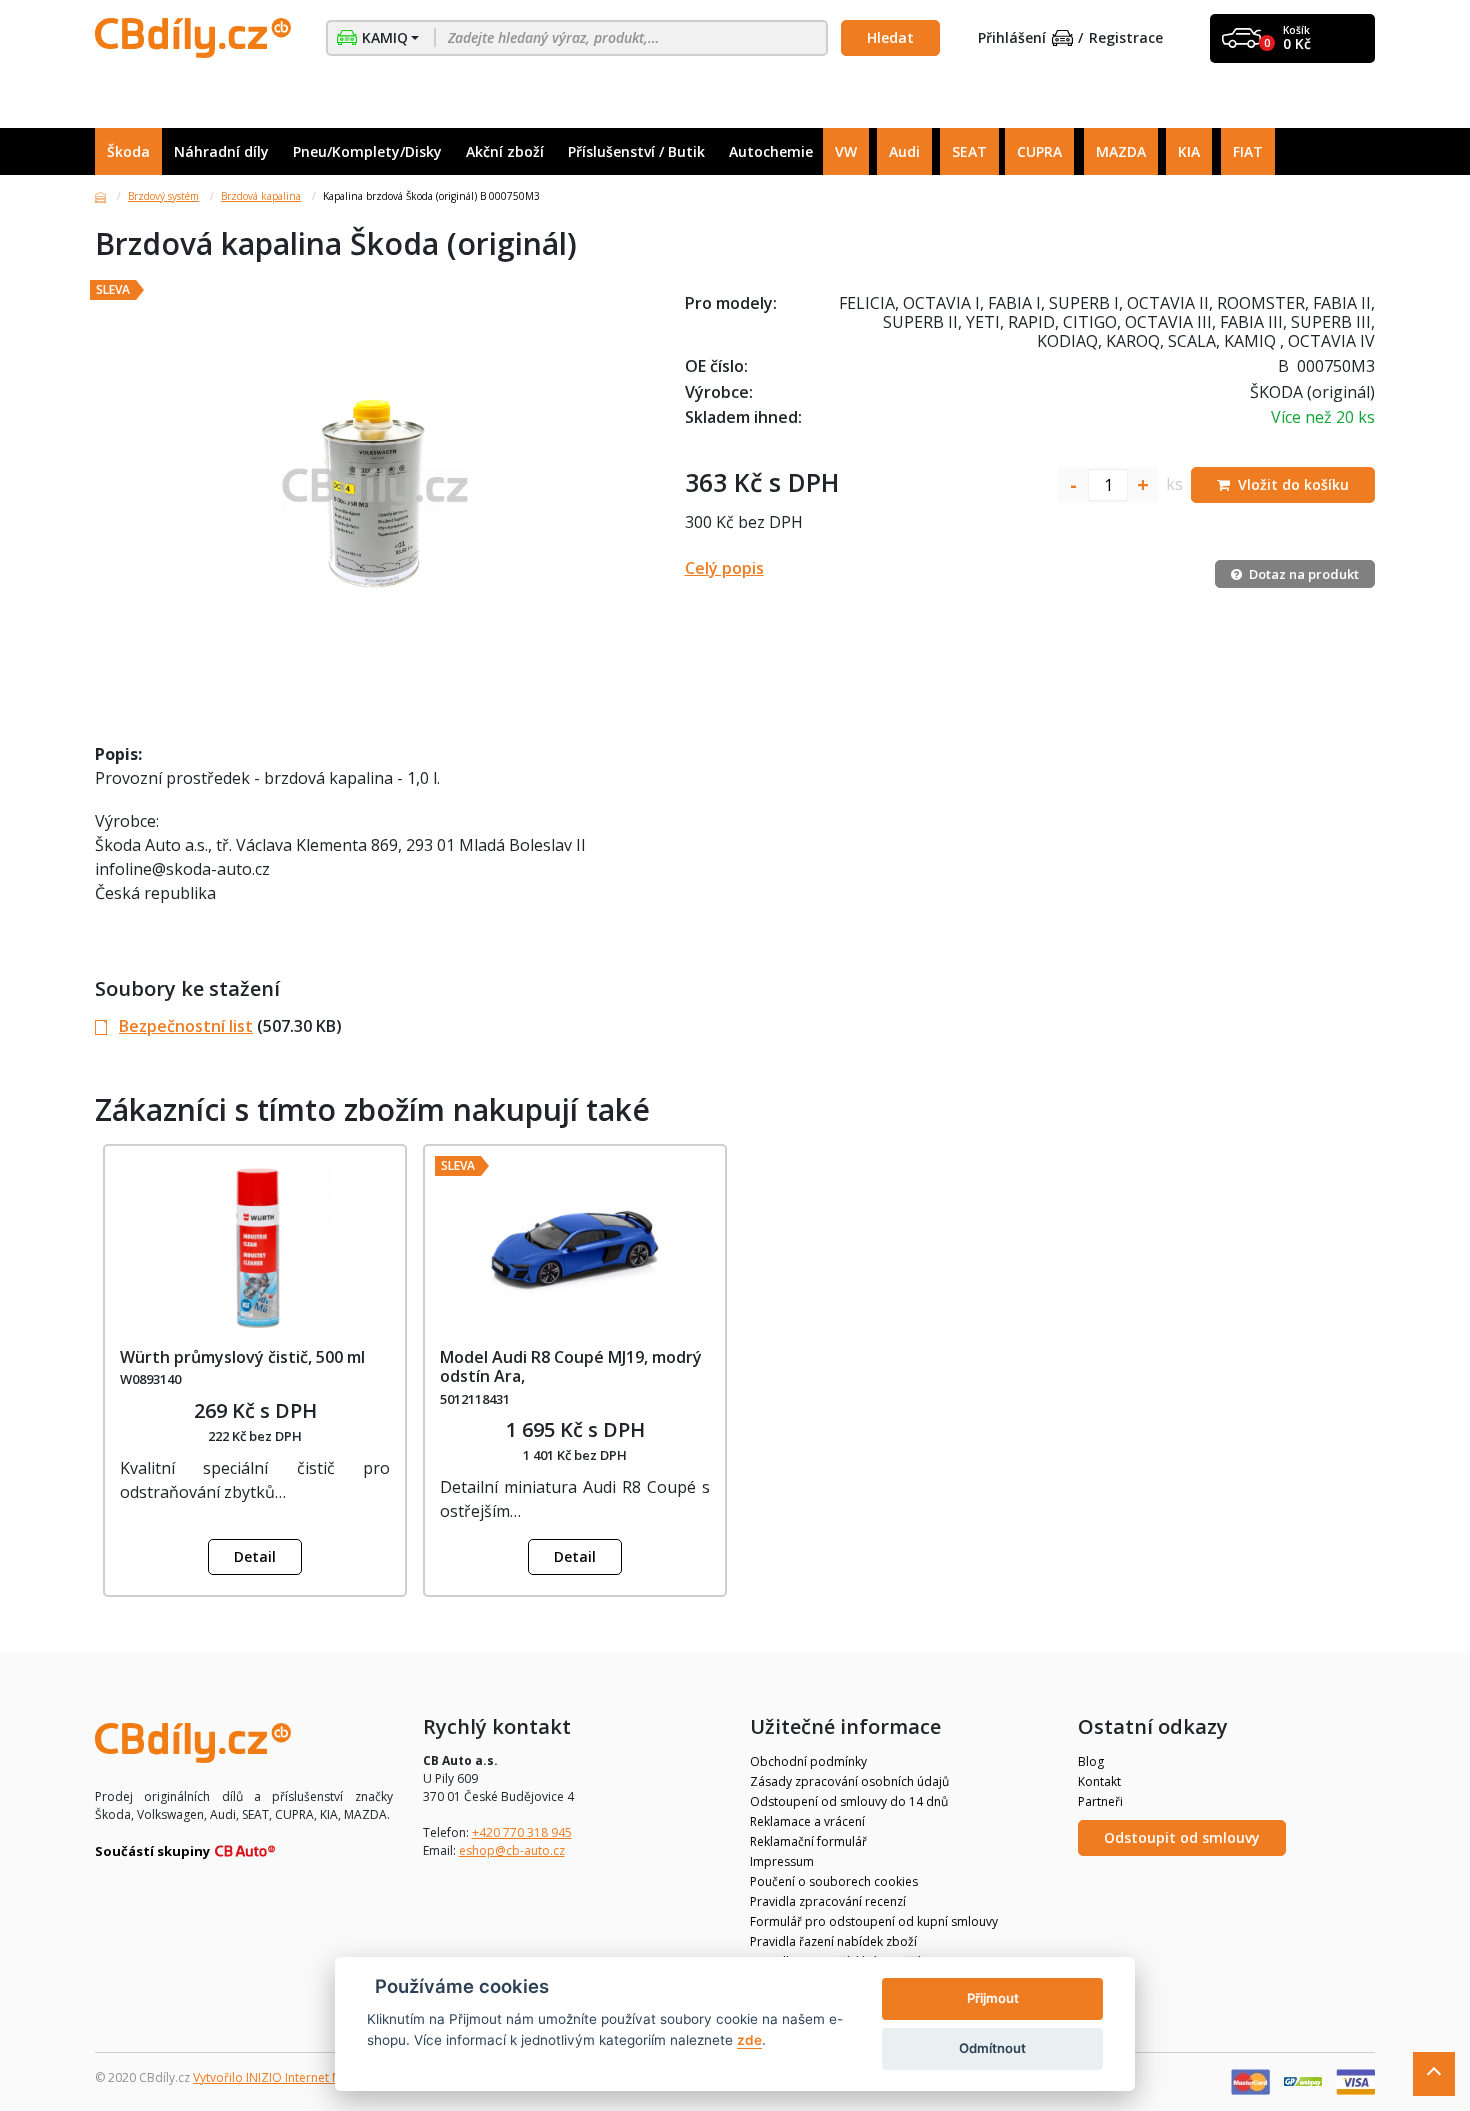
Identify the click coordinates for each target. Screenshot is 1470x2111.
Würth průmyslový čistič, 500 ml (242, 1357)
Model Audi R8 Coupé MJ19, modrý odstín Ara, (571, 1366)
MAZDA (1121, 151)
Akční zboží (505, 151)
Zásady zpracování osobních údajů (849, 1781)
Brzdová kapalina (261, 196)
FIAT (1248, 151)
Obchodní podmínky (808, 1761)
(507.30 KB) (230, 1026)
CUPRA (1039, 151)
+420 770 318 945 (522, 1832)
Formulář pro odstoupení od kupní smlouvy (874, 1921)
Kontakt (1099, 1781)
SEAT (969, 151)
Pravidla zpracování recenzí (828, 1901)
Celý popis (724, 568)
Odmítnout (992, 2048)
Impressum (782, 1861)
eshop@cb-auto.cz (512, 1850)
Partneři (1100, 1801)
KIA (1189, 151)
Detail (255, 1556)
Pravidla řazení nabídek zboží (833, 1941)
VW (846, 151)
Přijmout (993, 1998)
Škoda (128, 151)
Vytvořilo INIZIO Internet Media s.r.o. (295, 2077)
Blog (1091, 1761)
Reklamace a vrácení (807, 1821)
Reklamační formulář (808, 1841)
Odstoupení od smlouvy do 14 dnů (849, 1801)
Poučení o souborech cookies (834, 1881)
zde (749, 2040)
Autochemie (771, 151)
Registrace (1126, 38)
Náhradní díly (221, 151)
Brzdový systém (163, 196)
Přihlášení (1012, 38)
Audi (904, 151)
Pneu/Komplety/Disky (367, 151)
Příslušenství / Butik (636, 151)
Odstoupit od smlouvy (1182, 1837)
